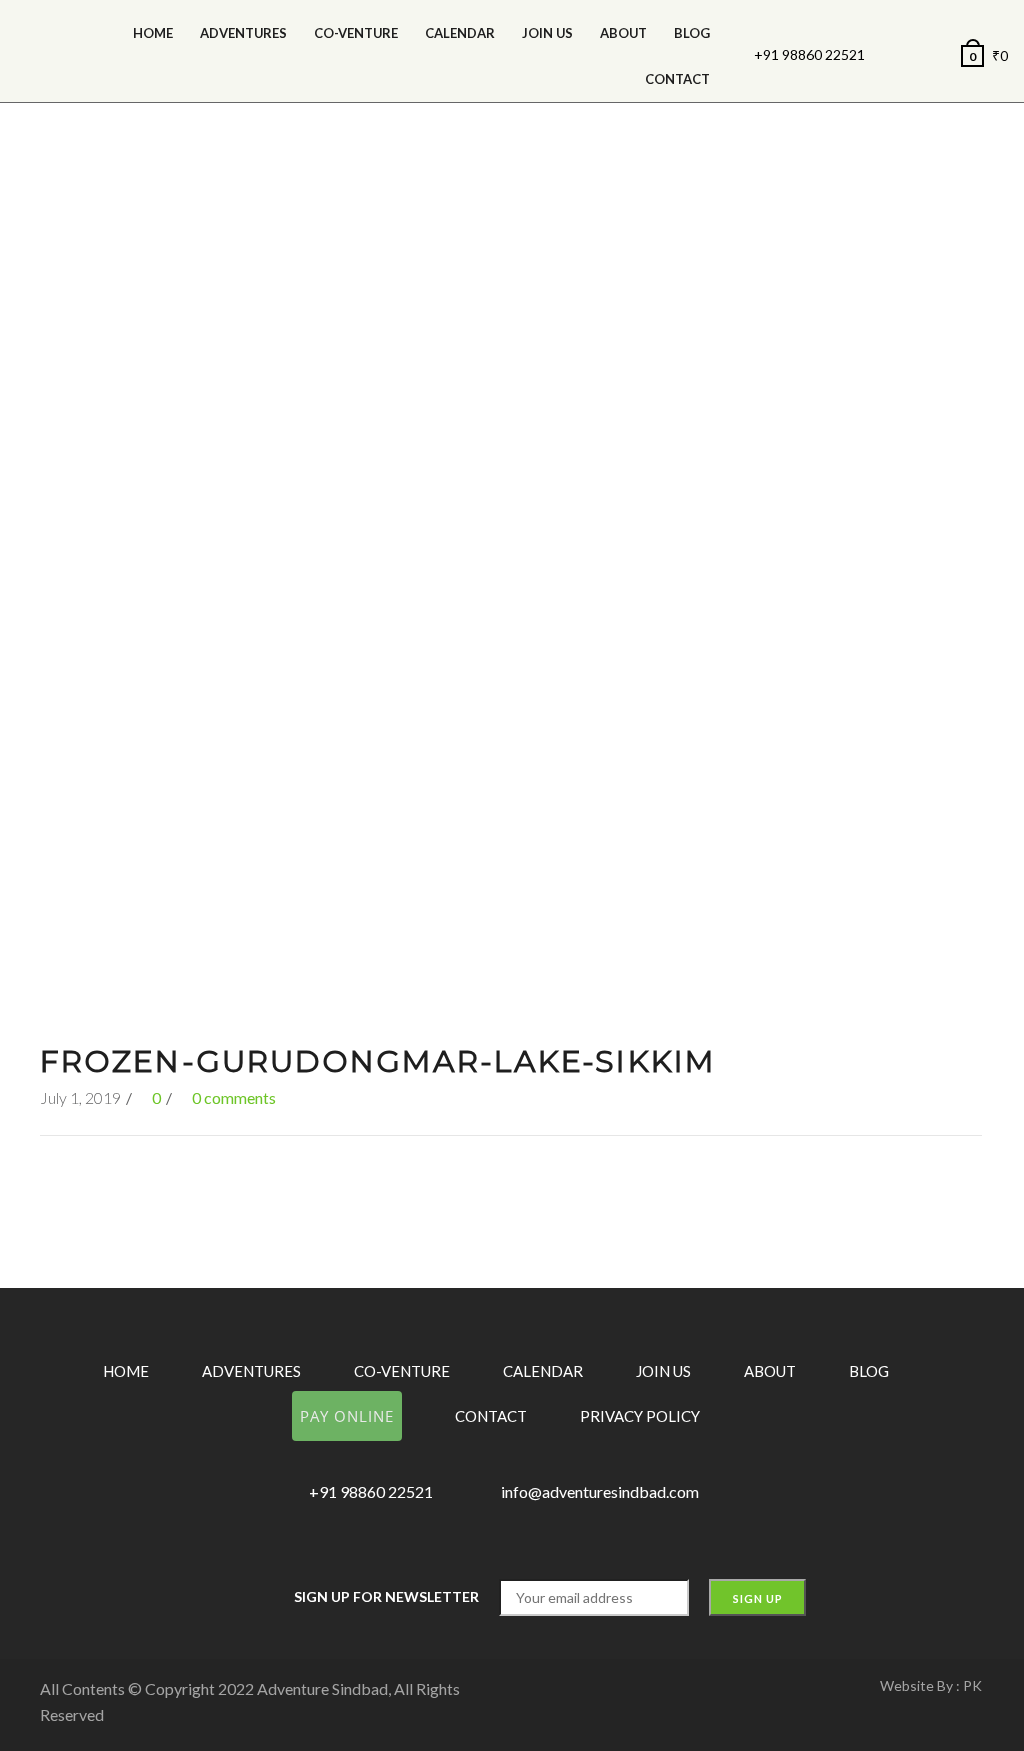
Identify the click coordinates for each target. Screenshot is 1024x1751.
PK (972, 1685)
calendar (460, 33)
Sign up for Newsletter (386, 1596)
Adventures (243, 33)
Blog (692, 33)
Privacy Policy (640, 1416)
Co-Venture (356, 33)
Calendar (543, 1371)
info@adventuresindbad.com (600, 1491)
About (623, 33)
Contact (677, 79)
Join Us (547, 33)
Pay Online (347, 1416)
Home (153, 33)
